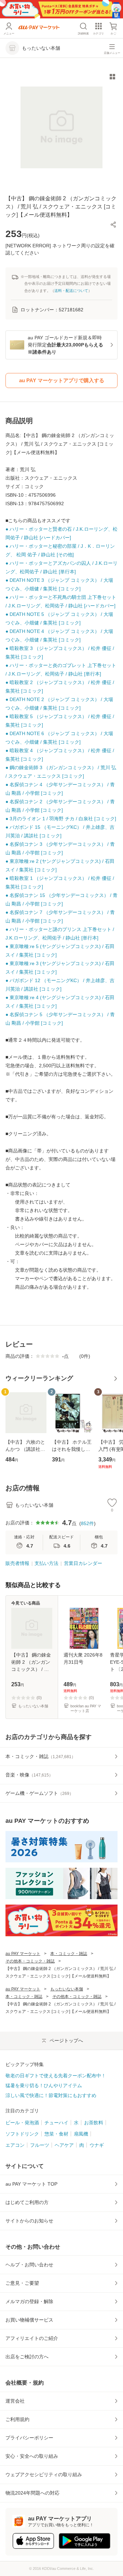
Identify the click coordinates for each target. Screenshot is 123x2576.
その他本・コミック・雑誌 (30, 1961)
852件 (87, 1523)
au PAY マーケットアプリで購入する (62, 380)
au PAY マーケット (23, 1954)
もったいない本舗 (67, 1989)
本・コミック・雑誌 (69, 1954)
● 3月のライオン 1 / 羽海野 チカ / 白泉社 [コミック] (61, 819)
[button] (113, 224)
